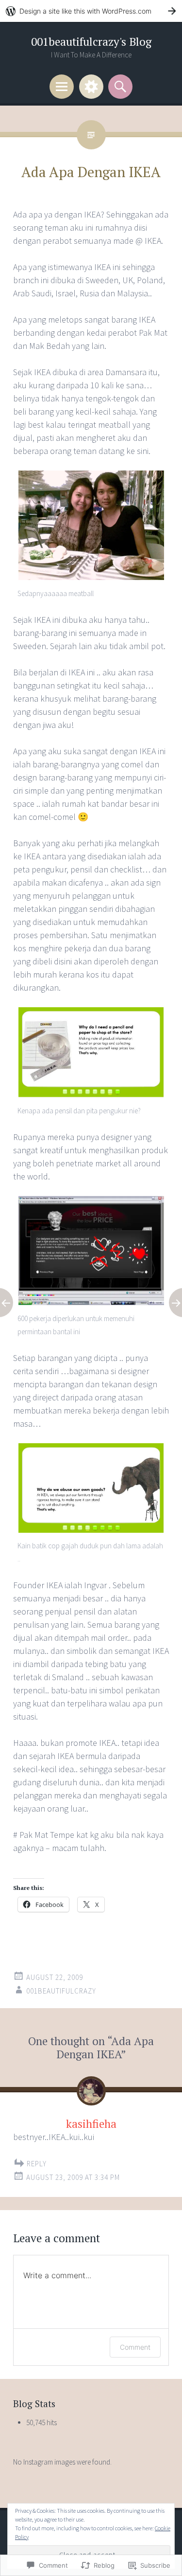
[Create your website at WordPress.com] (91, 11)
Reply (37, 2164)
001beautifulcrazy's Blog (91, 42)
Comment (135, 2347)
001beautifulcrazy (61, 1991)
